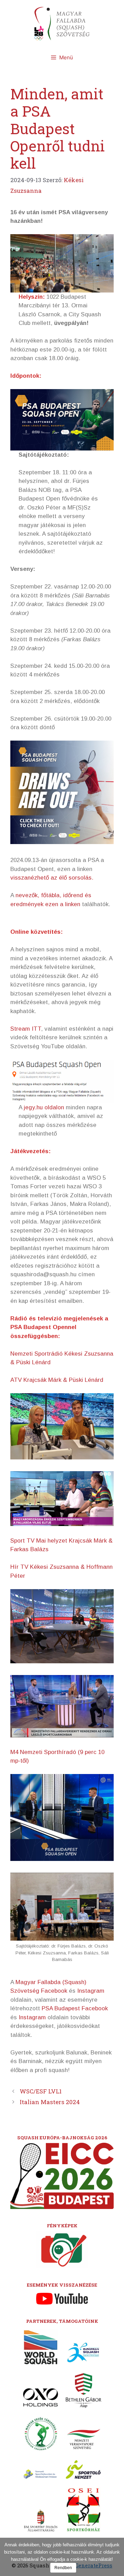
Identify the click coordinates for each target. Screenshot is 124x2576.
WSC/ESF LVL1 (41, 2091)
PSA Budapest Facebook (75, 2008)
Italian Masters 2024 (50, 2102)
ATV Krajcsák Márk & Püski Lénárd (57, 1380)
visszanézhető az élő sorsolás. (52, 878)
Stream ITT (26, 1029)
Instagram (91, 1991)
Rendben (63, 2568)
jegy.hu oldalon (44, 1107)
